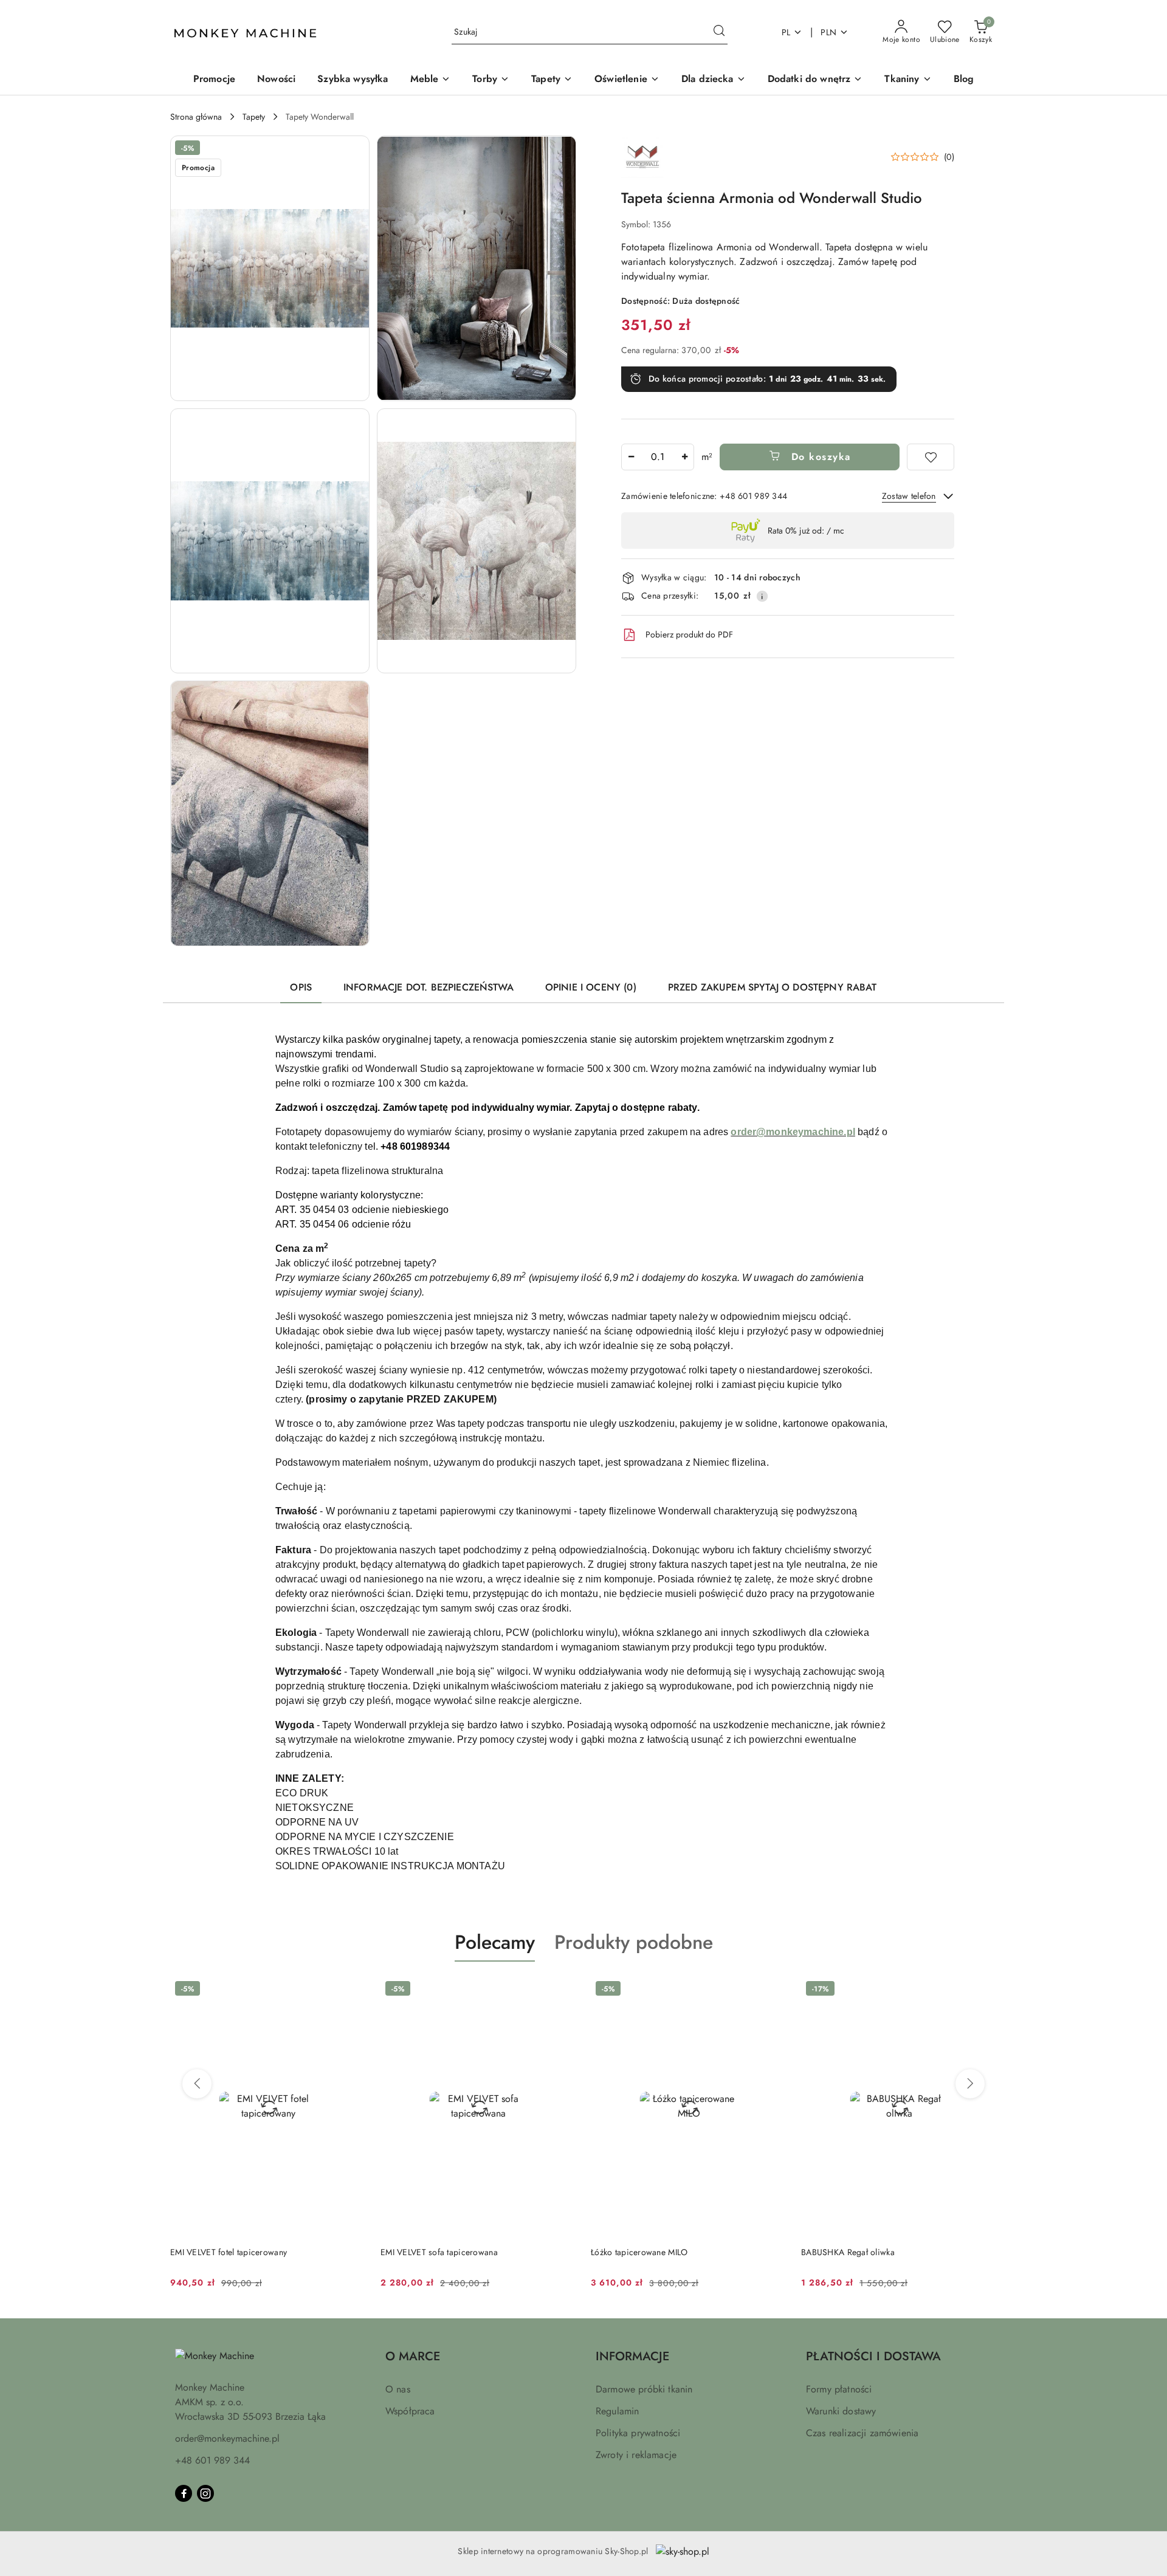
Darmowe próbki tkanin (644, 2389)
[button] (270, 268)
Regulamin (617, 2411)
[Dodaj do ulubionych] (931, 457)
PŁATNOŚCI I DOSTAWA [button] (873, 2356)
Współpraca (410, 2411)
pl (786, 32)
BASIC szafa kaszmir (839, 2252)
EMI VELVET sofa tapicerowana (229, 2252)
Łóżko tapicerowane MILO (429, 2252)
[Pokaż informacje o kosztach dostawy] (762, 596)
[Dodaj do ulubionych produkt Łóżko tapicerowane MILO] (562, 1990)
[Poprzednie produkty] (197, 2084)
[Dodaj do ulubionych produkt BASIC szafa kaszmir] (983, 1990)
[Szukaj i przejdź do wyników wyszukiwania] (719, 32)
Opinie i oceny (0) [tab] (591, 987)
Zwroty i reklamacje (636, 2455)
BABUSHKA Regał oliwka (638, 2252)
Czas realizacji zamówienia (862, 2433)
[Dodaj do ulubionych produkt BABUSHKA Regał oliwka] (773, 1990)
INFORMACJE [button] (632, 2356)
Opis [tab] (301, 987)
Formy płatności (839, 2389)
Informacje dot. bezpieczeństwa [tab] (429, 987)
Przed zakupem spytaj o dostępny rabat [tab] (773, 987)
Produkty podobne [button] (634, 1942)
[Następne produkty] (970, 2084)
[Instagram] (205, 2493)
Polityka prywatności (638, 2433)
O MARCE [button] (413, 2356)
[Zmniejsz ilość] (631, 457)
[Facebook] (184, 2493)
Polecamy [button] (495, 1942)
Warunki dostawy (841, 2411)
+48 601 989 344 (212, 2460)
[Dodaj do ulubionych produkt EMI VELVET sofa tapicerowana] (352, 1990)
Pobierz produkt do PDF (689, 634)
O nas (398, 2389)
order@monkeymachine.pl (227, 2438)
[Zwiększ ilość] (684, 457)
